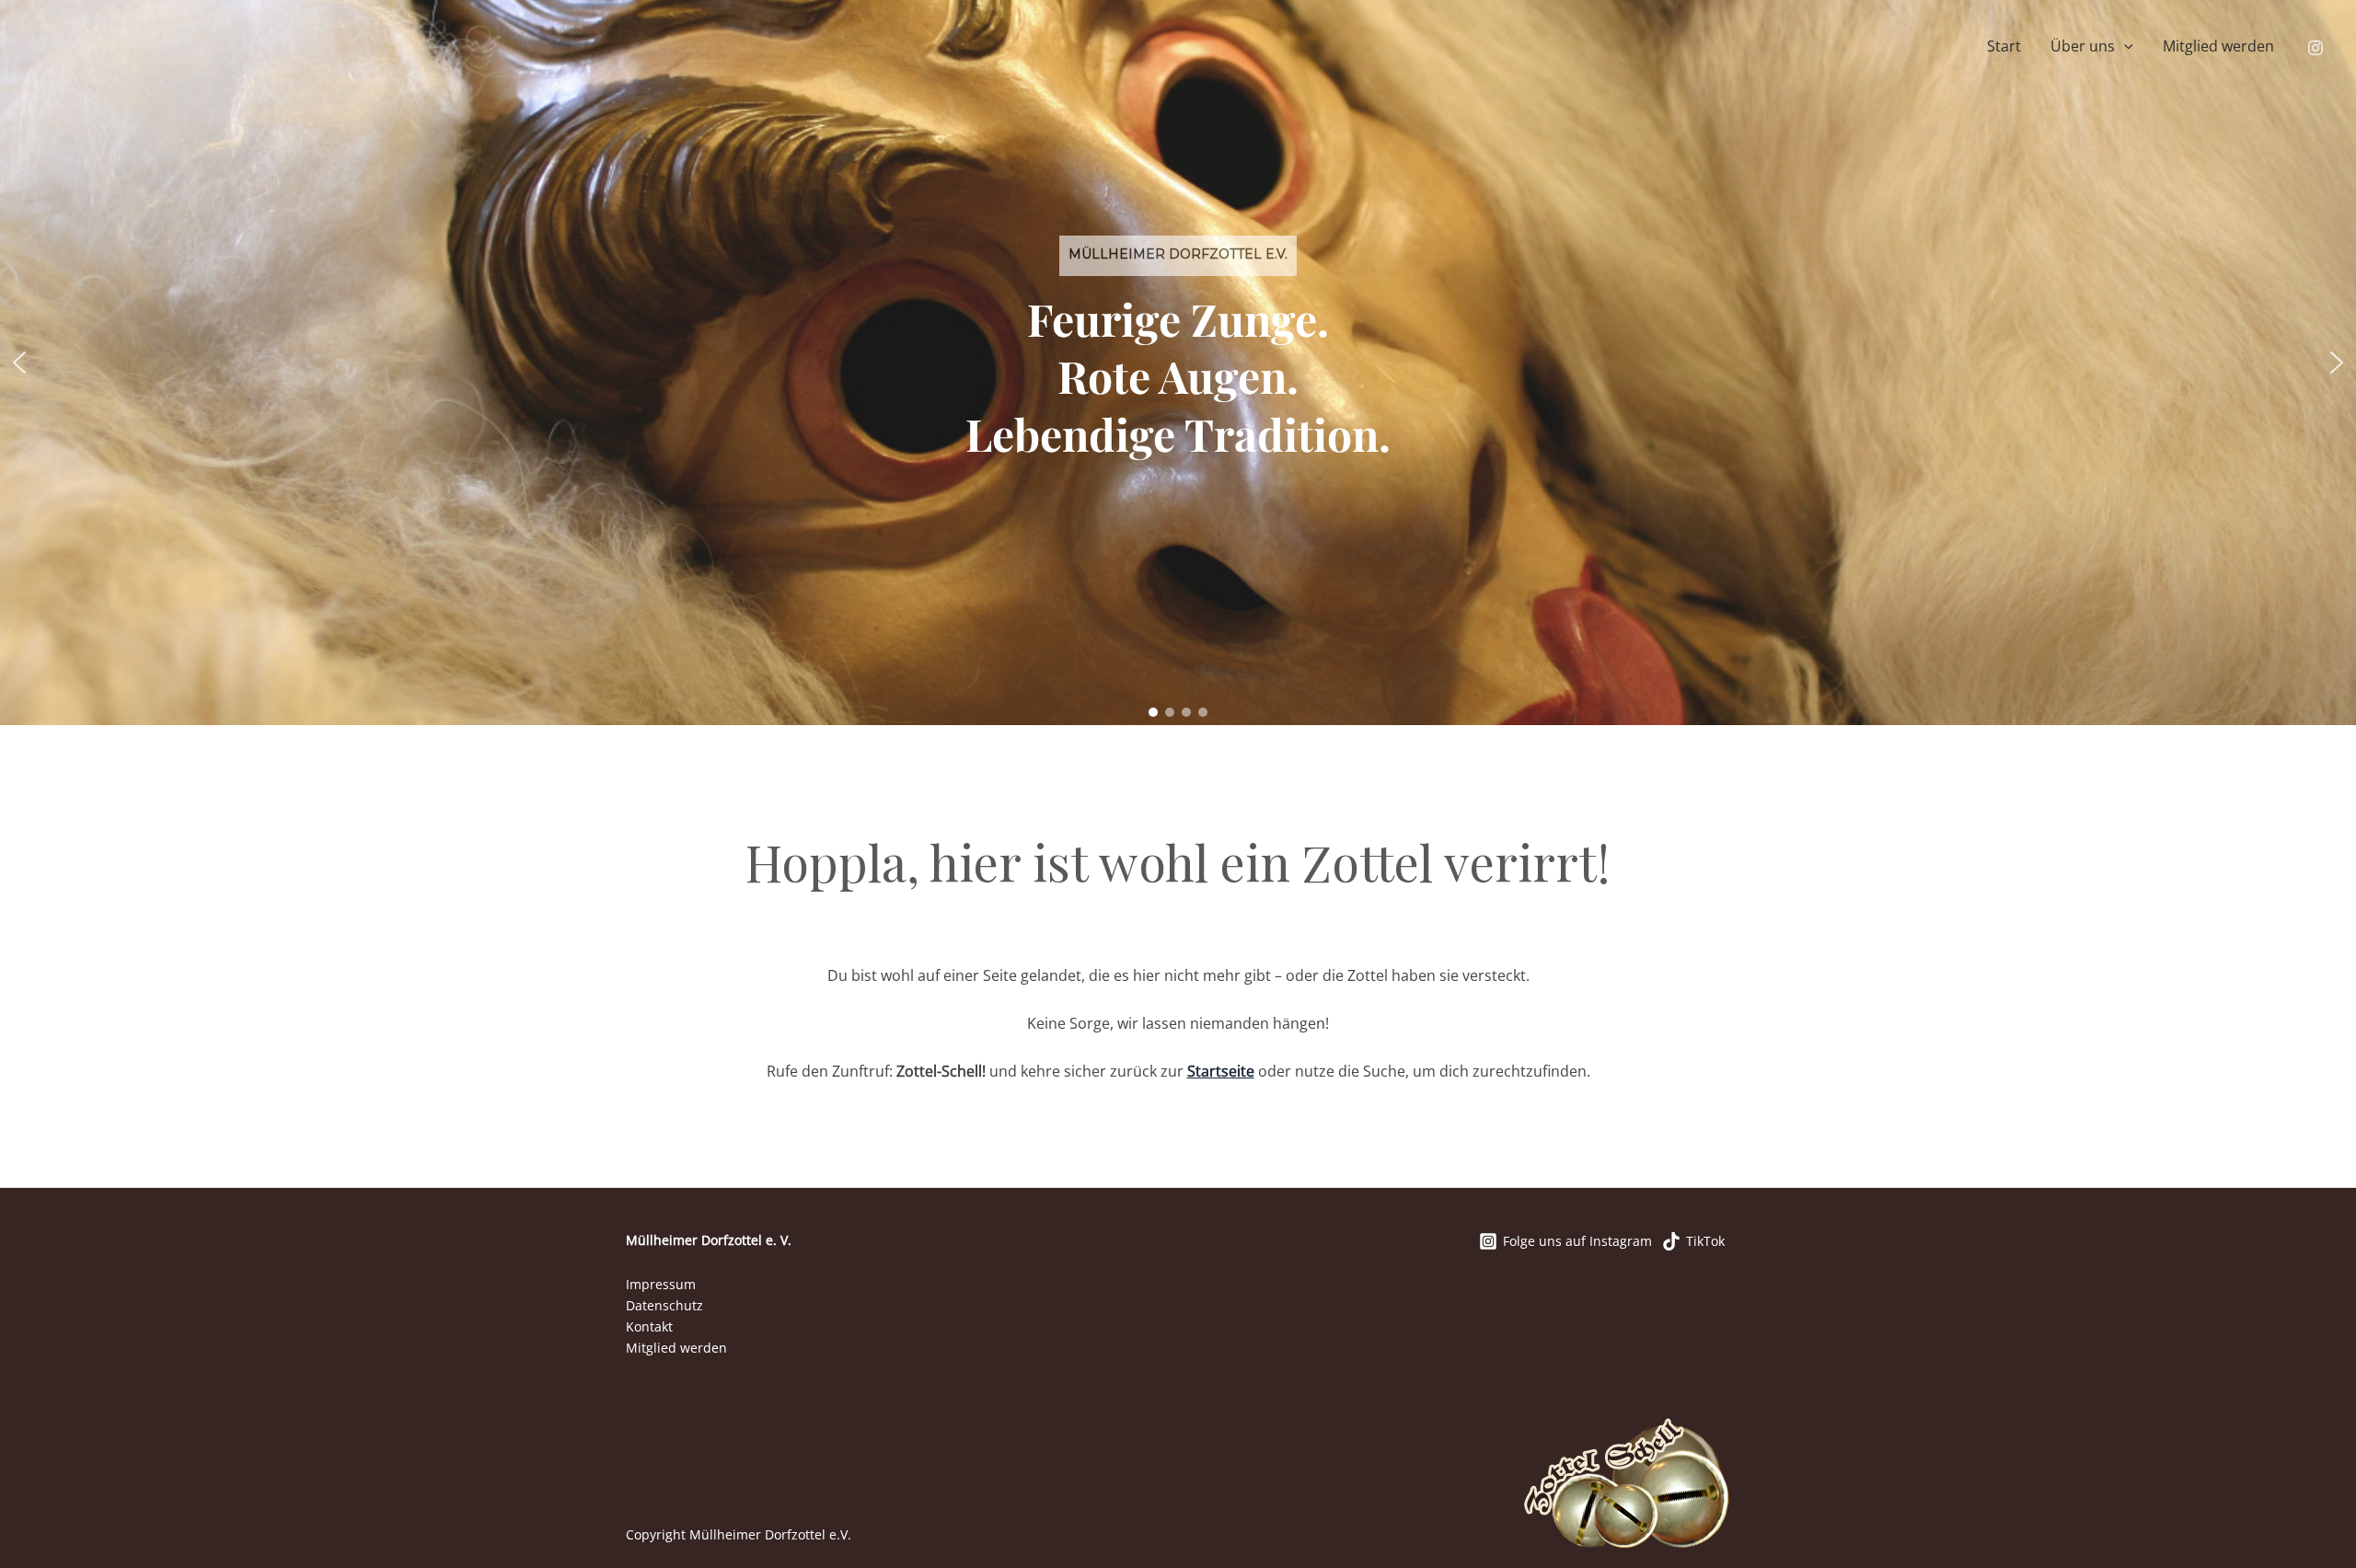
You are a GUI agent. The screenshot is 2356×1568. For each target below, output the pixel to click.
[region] (1178, 363)
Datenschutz (664, 1305)
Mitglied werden (2218, 46)
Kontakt (649, 1326)
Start (2004, 46)
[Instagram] (2316, 48)
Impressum (661, 1284)
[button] (2124, 47)
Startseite (1221, 1071)
